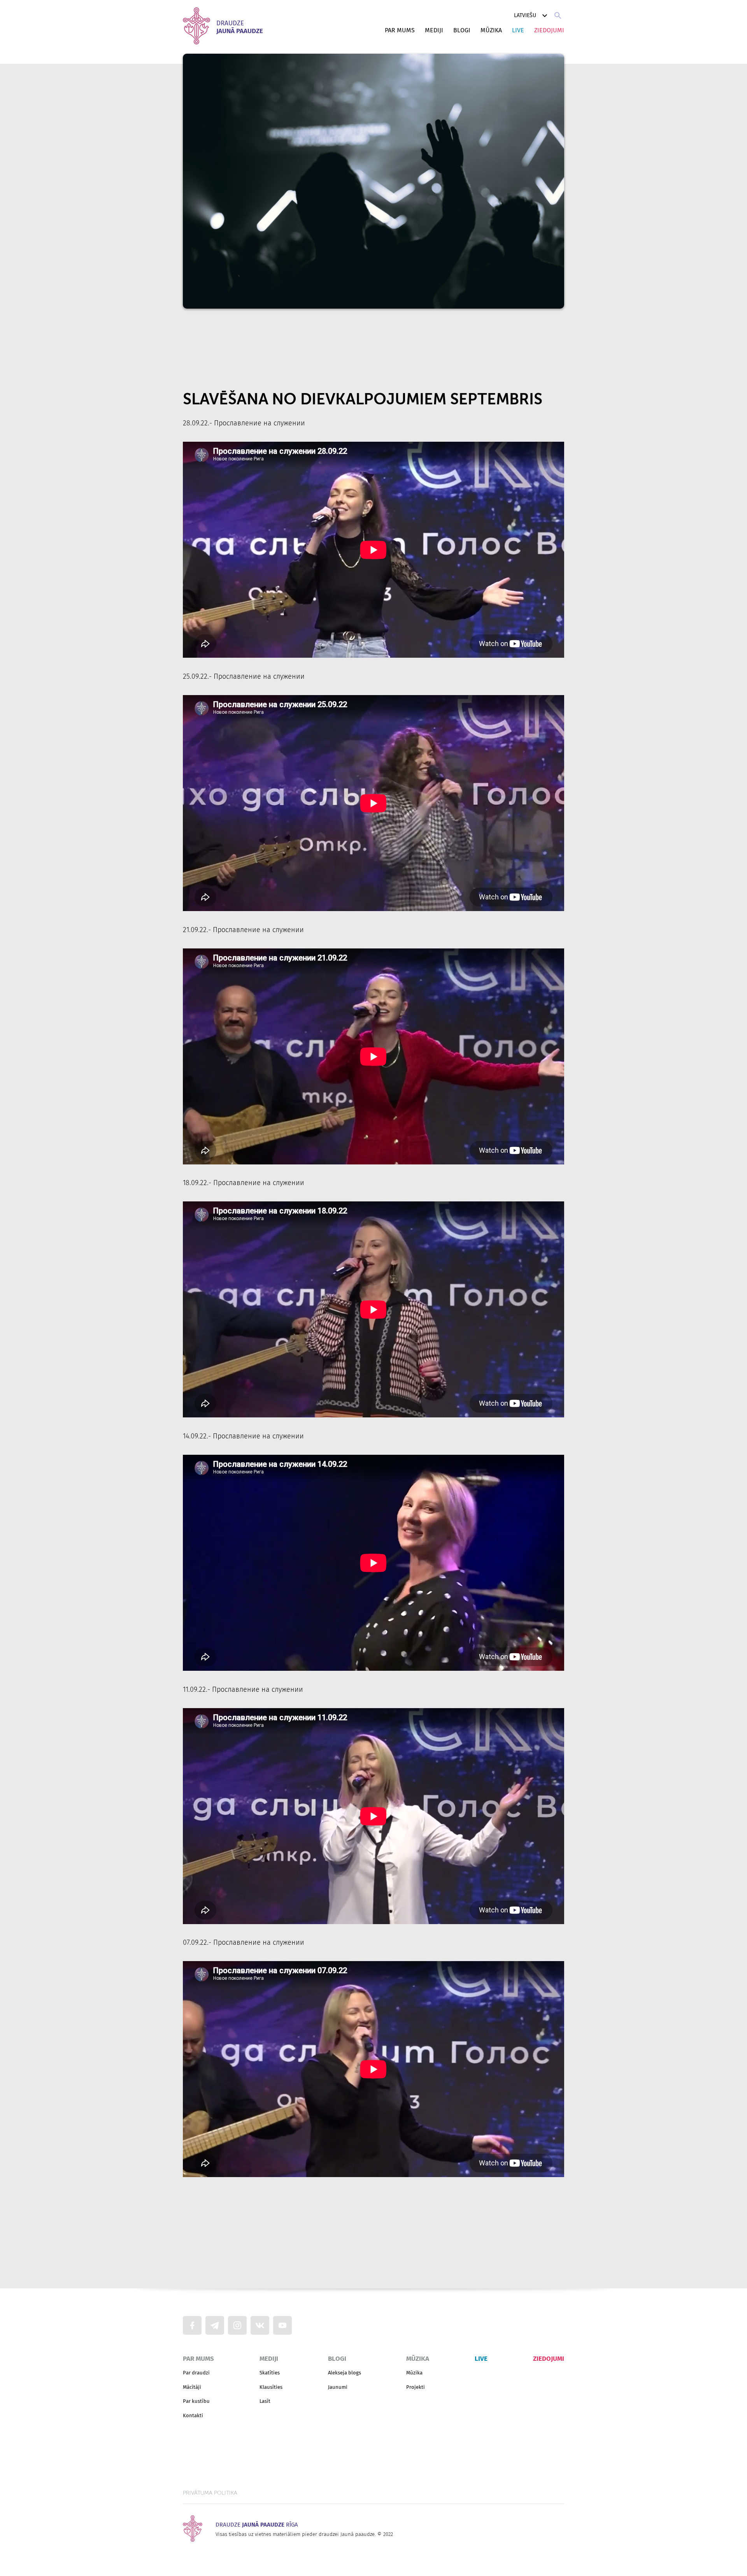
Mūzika (491, 30)
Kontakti (193, 2415)
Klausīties (271, 2387)
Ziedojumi (549, 30)
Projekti (416, 2387)
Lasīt (265, 2401)
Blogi (462, 30)
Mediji (434, 30)
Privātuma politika (210, 2493)
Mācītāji (192, 2387)
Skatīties (270, 2373)
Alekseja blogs (345, 2373)
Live (518, 30)
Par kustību (196, 2401)
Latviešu (525, 15)
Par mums (400, 30)
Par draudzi (196, 2373)
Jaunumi (338, 2387)
